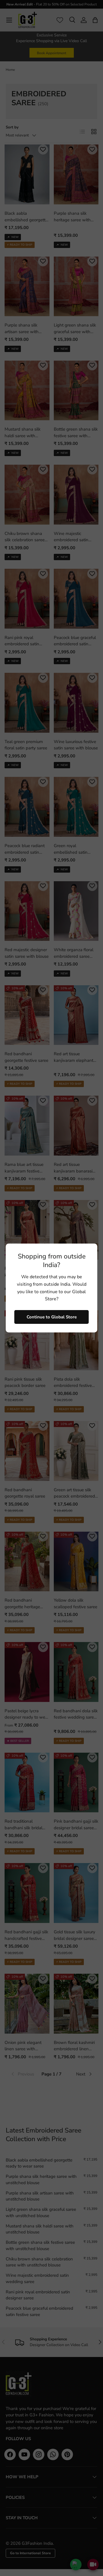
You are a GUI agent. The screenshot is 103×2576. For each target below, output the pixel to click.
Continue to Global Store (52, 1317)
